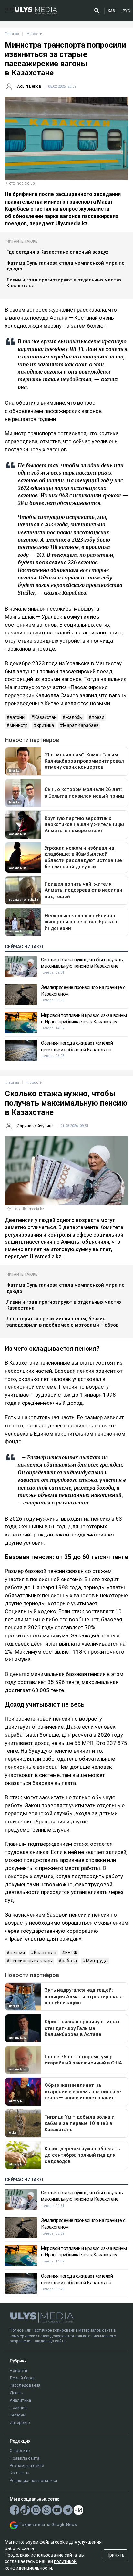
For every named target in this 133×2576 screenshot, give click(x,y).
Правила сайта (25, 2458)
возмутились (82, 617)
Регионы (18, 2415)
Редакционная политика (33, 2480)
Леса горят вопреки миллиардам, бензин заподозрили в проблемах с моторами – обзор (63, 1322)
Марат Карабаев (81, 725)
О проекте (20, 2451)
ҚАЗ (111, 11)
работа (69, 1961)
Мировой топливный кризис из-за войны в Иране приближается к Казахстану (84, 1018)
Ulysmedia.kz (72, 223)
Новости (18, 2370)
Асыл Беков (29, 86)
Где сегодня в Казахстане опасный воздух (57, 252)
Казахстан (45, 717)
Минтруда (97, 1961)
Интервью (20, 2422)
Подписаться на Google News (48, 2524)
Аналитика (20, 2400)
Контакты (20, 2473)
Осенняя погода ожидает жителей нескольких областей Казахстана (77, 1046)
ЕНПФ (71, 1953)
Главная (12, 34)
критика (45, 725)
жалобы (74, 717)
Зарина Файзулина (35, 1126)
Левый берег (22, 2378)
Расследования (25, 2385)
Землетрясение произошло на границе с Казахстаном (83, 991)
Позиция (18, 2408)
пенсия (17, 1953)
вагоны (17, 717)
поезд (98, 717)
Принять (116, 2555)
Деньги (17, 2393)
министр (19, 725)
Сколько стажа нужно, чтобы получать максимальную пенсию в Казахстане (82, 963)
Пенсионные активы (31, 1961)
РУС (126, 11)
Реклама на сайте (27, 2466)
